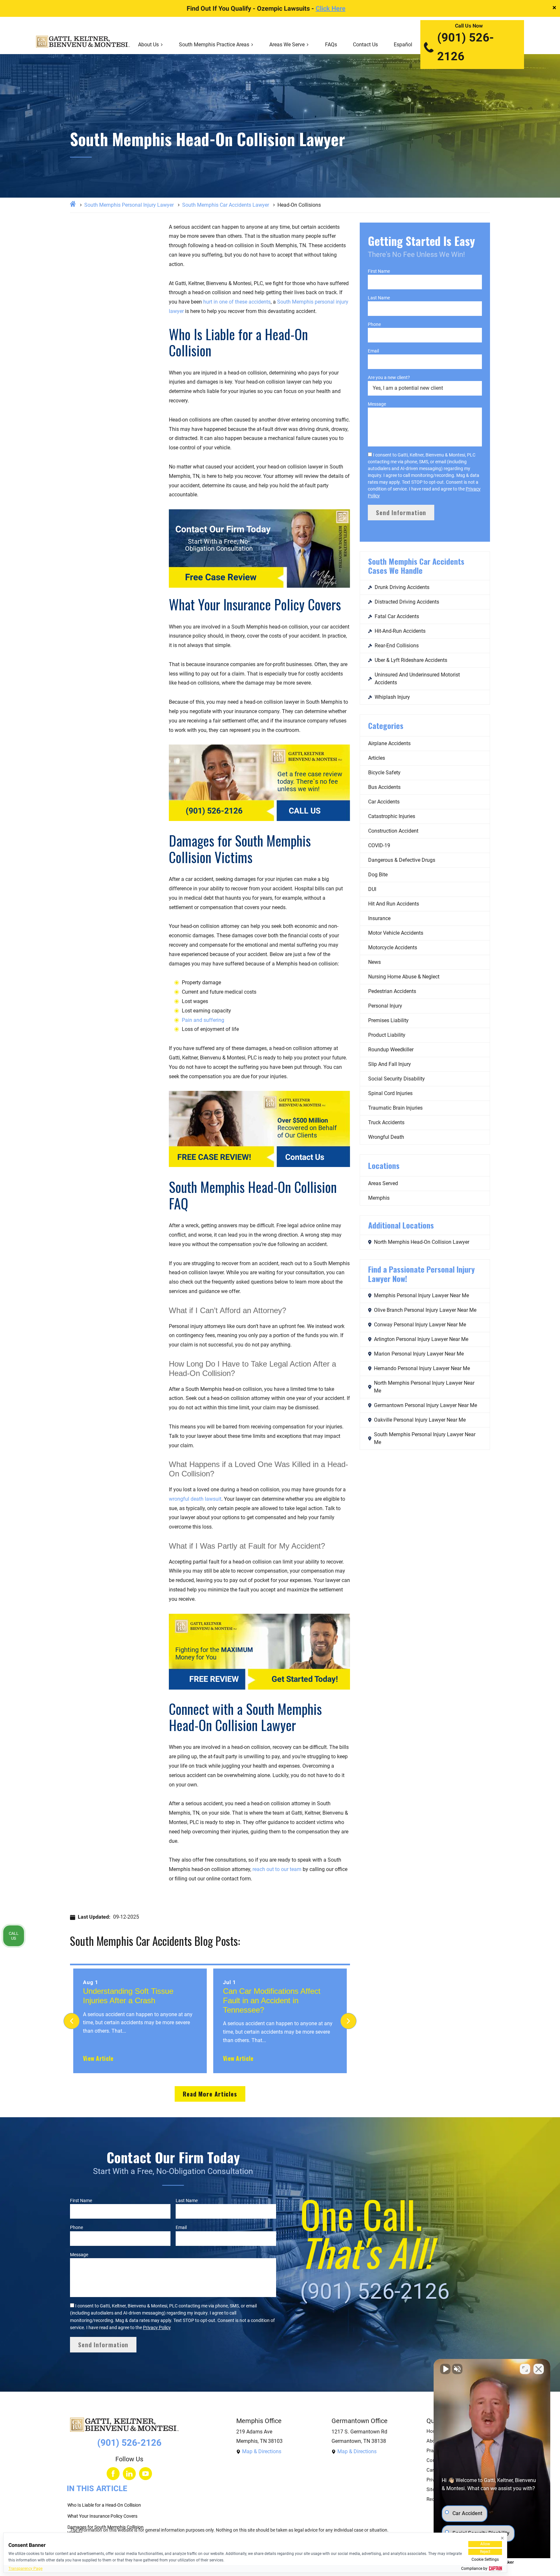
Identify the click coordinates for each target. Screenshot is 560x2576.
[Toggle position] (525, 2369)
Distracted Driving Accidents (407, 602)
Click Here (331, 8)
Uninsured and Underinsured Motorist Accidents (417, 679)
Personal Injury (385, 1006)
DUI (372, 889)
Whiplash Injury (392, 697)
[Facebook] (113, 2474)
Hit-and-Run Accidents (400, 631)
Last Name (379, 298)
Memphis (379, 1198)
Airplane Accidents (389, 743)
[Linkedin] (129, 2474)
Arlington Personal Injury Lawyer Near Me (421, 1339)
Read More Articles (210, 2094)
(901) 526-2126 (466, 47)
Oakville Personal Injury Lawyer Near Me (420, 1420)
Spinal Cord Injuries (390, 1093)
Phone (374, 324)
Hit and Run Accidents (394, 904)
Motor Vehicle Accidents (396, 933)
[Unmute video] (445, 2369)
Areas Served (383, 1183)
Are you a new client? (389, 377)
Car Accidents (384, 802)
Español (403, 45)
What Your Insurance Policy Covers (102, 2516)
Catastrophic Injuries (392, 816)
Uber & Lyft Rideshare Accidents (411, 660)
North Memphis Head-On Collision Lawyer (422, 1242)
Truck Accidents (386, 1122)
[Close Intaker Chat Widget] (539, 2369)
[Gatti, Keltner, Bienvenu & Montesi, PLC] (83, 45)
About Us (148, 45)
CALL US (305, 811)
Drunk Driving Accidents (402, 587)
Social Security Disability (397, 1079)
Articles (377, 758)
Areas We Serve (287, 45)
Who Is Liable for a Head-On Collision (104, 2505)
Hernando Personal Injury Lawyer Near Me (422, 1368)
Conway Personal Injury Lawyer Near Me (420, 1325)
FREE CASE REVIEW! (214, 1157)
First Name (379, 271)
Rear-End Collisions (397, 646)
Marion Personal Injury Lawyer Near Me (419, 1354)
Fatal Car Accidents (397, 616)
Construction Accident (393, 831)
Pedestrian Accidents (392, 991)
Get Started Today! (305, 1679)
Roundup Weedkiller (391, 1050)
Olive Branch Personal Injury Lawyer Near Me (425, 1310)
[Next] (348, 2021)
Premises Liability (388, 1020)
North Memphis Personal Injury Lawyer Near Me (424, 1387)
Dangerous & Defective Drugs (402, 860)
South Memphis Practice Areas (214, 45)
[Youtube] (146, 2474)
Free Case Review (221, 577)
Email (373, 351)
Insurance (379, 918)
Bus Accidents (384, 787)
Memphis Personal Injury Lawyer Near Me (421, 1295)
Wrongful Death (386, 1137)
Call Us (14, 1936)
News (374, 962)
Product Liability (387, 1035)
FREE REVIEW (214, 1679)
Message (377, 404)
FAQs (331, 45)
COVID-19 (379, 845)
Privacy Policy (157, 2328)
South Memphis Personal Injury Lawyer (129, 205)
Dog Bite (378, 875)
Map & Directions (262, 2451)
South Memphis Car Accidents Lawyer (226, 205)
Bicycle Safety (384, 773)
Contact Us (365, 45)
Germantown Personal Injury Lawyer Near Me (426, 1405)
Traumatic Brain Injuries (395, 1108)
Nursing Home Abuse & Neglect (404, 977)
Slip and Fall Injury (390, 1064)
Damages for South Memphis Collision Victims (105, 2530)
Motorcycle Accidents (393, 947)
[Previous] (72, 2021)
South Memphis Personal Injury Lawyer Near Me (425, 1438)
